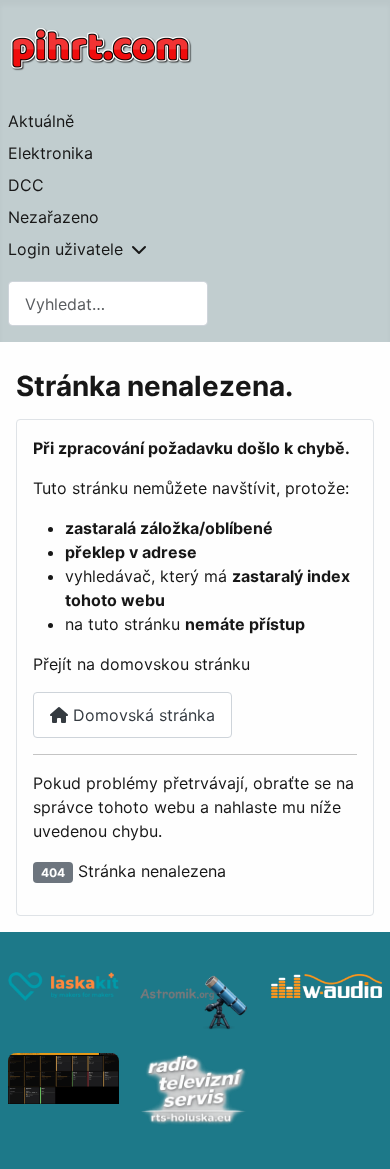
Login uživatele (65, 249)
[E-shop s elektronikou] (63, 1002)
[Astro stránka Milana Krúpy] (194, 1002)
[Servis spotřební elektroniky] (194, 1091)
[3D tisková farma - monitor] (63, 1091)
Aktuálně (41, 121)
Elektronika (50, 153)
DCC (26, 185)
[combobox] (108, 303)
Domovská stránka (141, 715)
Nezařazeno (53, 217)
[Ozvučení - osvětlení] (326, 1002)
